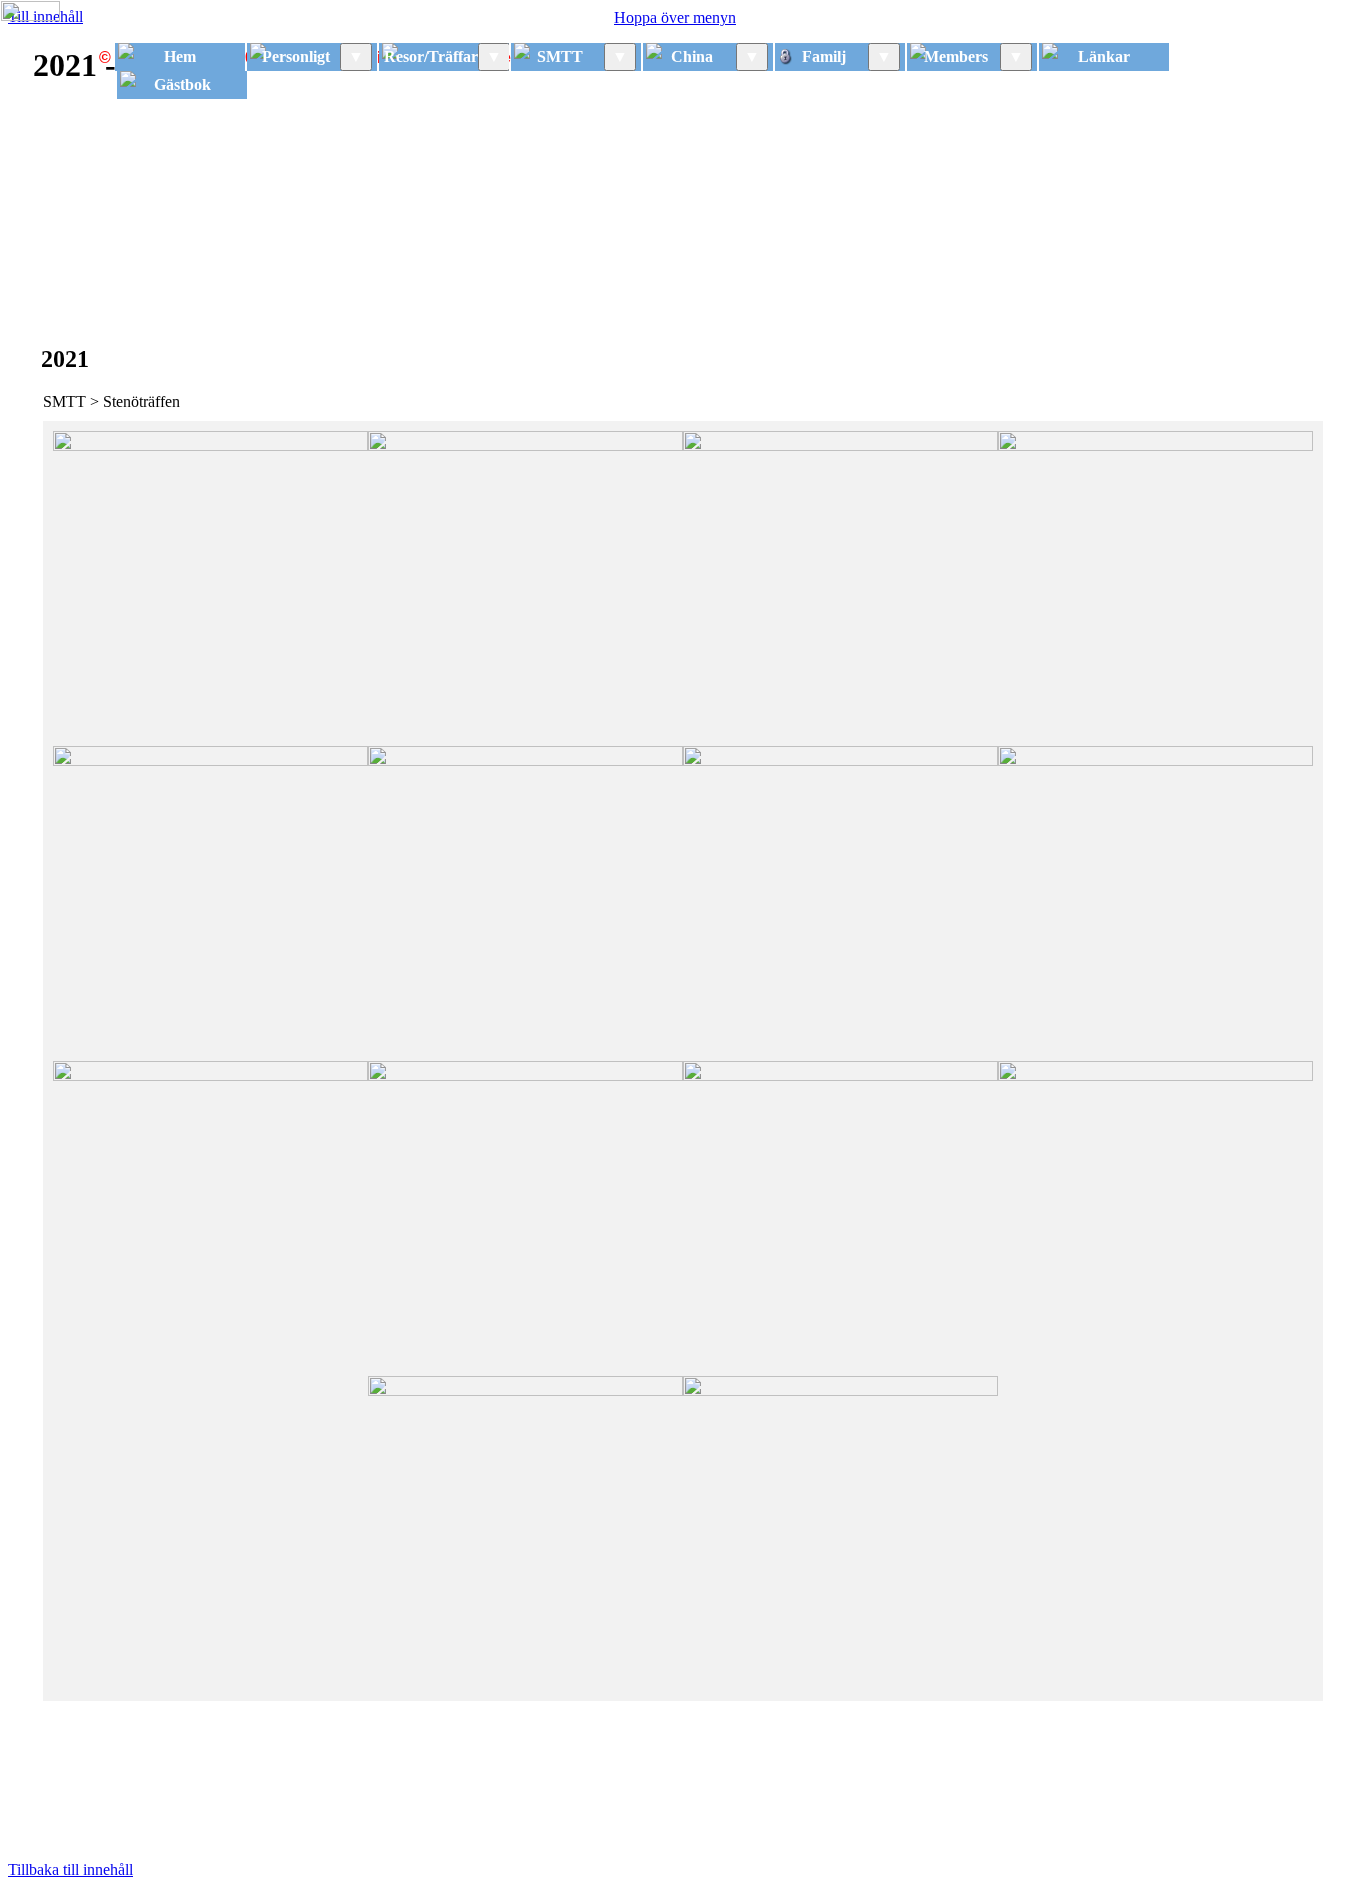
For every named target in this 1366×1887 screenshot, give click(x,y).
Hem (180, 56)
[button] (210, 588)
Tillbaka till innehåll (70, 1869)
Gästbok (182, 84)
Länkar (1104, 56)
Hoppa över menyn (675, 17)
